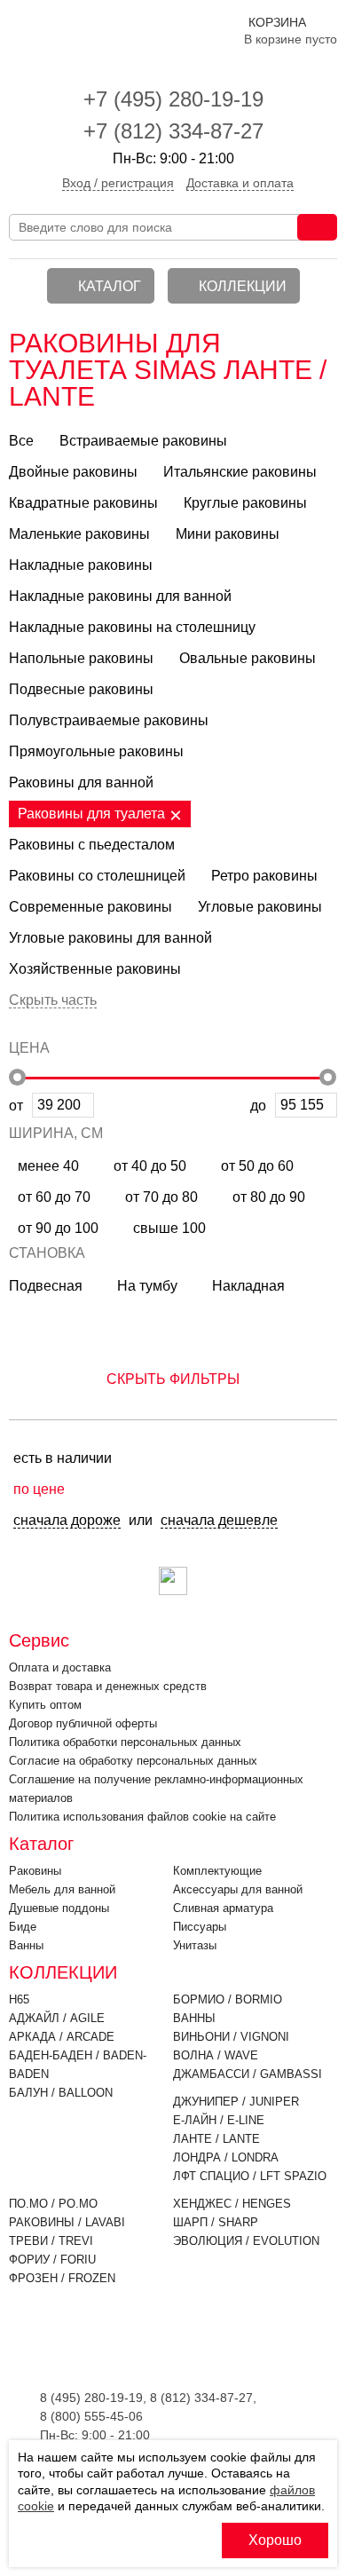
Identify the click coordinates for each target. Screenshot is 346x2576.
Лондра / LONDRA (226, 2157)
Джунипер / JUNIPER (236, 2102)
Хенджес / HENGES (232, 2204)
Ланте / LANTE (216, 2139)
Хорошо (275, 2540)
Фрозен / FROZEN (62, 2278)
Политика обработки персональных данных (125, 1742)
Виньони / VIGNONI (231, 2037)
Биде (23, 1927)
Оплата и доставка (60, 1667)
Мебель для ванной (62, 1889)
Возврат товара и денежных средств (108, 1686)
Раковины (35, 1871)
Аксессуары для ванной (238, 1889)
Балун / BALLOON (61, 2093)
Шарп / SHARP (216, 2222)
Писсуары (200, 1927)
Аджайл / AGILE (57, 2018)
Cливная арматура (223, 1908)
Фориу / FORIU (52, 2260)
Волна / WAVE (216, 2055)
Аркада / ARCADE (62, 2037)
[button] (173, 1371)
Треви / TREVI (51, 2241)
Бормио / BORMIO (228, 1999)
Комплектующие (217, 1871)
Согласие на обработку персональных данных (133, 1761)
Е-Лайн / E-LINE (219, 2120)
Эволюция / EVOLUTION (246, 2241)
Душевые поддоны (59, 1908)
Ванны (26, 1945)
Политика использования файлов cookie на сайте (142, 1817)
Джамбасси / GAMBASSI (248, 2074)
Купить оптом (45, 1705)
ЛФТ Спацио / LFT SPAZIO (250, 2176)
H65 (19, 1999)
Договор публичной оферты (83, 1723)
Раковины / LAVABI (67, 2222)
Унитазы (195, 1945)
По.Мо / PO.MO (53, 2204)
